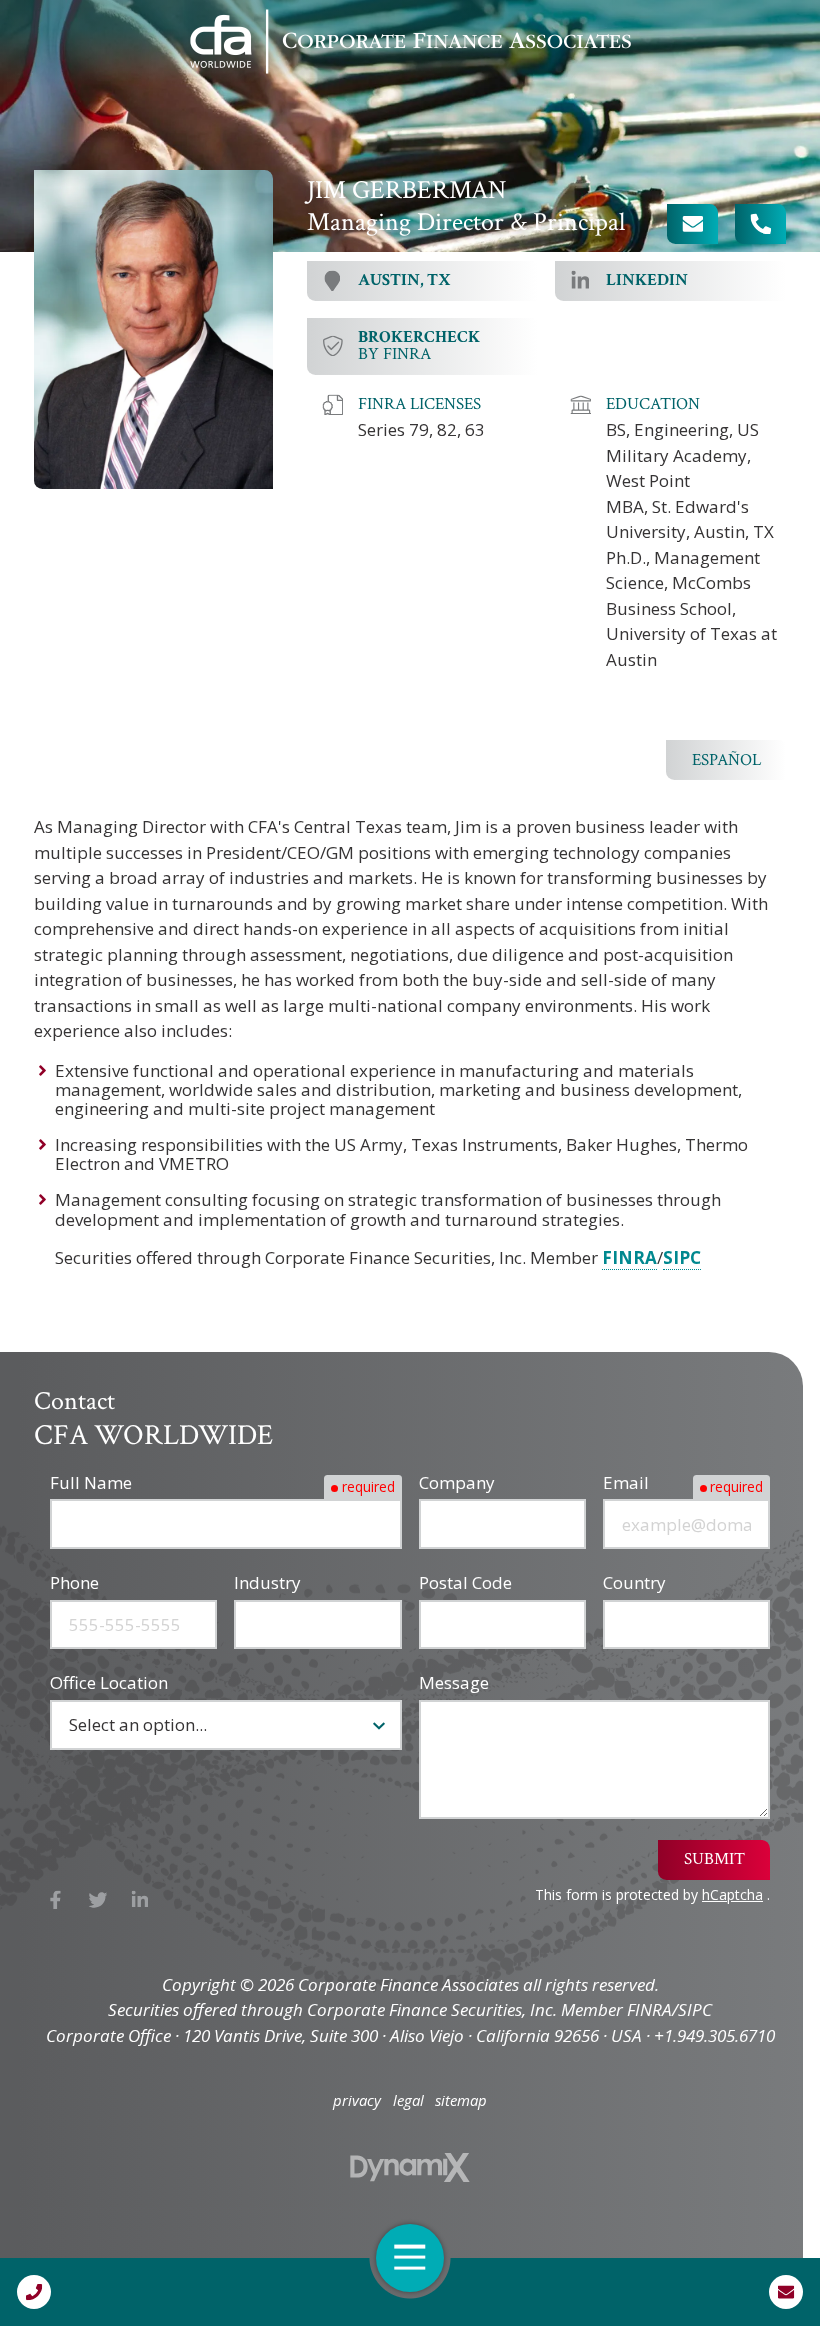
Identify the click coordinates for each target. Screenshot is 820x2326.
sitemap (461, 2100)
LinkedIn (140, 1899)
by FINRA (419, 345)
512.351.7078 (760, 224)
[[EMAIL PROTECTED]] (692, 224)
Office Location (109, 1682)
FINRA (629, 1257)
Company (457, 1482)
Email (626, 1482)
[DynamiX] (410, 2167)
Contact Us (786, 2292)
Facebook (55, 1899)
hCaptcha (732, 1894)
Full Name (91, 1482)
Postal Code (465, 1582)
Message (454, 1682)
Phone (74, 1582)
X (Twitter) (98, 1899)
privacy (357, 2100)
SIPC (682, 1257)
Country (634, 1582)
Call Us (34, 2292)
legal (408, 2100)
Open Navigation (410, 2258)
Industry (267, 1582)
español (726, 760)
